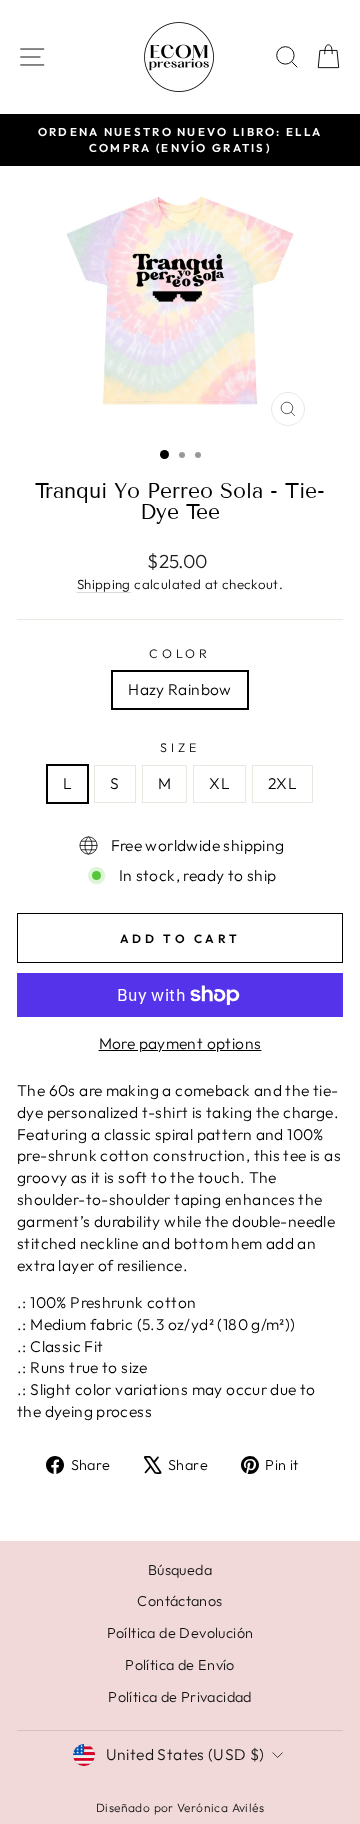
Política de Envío (180, 1665)
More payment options (180, 1043)
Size (179, 747)
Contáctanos (179, 1601)
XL (219, 783)
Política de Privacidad (180, 1697)
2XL (282, 783)
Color (180, 653)
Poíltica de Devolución (180, 1633)
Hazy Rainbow (180, 689)
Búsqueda (180, 1570)
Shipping (104, 584)
